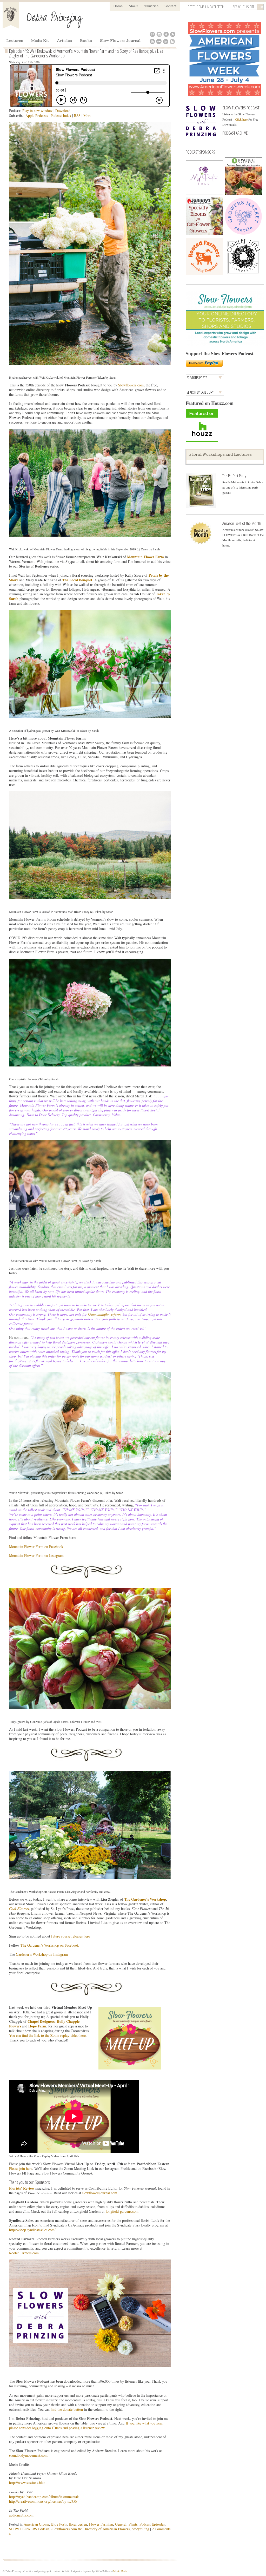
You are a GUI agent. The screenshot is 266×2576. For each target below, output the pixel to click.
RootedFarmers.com (24, 2253)
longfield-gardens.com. (123, 2211)
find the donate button (67, 2409)
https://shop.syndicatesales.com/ (32, 2230)
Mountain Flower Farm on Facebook (36, 1547)
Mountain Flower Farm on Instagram (36, 1555)
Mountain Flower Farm (145, 557)
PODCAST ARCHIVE (235, 133)
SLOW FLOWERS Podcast (29, 2529)
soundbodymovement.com (28, 2455)
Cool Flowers (19, 1909)
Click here (241, 119)
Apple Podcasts (37, 116)
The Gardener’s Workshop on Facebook (50, 1945)
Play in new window (37, 111)
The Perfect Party (234, 476)
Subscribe (151, 6)
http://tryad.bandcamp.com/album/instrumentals (44, 2497)
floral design (78, 2524)
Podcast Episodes (152, 2524)
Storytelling (140, 2529)
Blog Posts (59, 2524)
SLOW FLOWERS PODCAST (241, 108)
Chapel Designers (41, 2021)
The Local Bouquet (77, 580)
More (87, 116)
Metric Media (120, 2571)
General (121, 2524)
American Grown (36, 2524)
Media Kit (40, 41)
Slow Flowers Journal (120, 41)
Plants (133, 2524)
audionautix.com (21, 2515)
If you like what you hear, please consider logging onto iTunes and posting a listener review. (86, 2425)
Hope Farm (37, 2026)
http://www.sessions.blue (27, 2483)
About (133, 6)
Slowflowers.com (131, 385)
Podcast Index (61, 116)
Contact (170, 6)
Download (63, 111)
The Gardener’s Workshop (145, 1899)
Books (86, 41)
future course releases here (71, 1936)
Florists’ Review (22, 2188)
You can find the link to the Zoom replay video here (47, 2035)
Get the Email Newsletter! (206, 7)
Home (118, 6)
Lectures (15, 41)
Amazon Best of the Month (242, 523)
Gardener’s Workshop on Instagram (42, 1954)
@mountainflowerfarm (104, 1314)
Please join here (21, 2168)
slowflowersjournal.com (100, 2193)
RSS (77, 116)
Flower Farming (101, 2524)
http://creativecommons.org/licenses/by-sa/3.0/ (43, 2501)
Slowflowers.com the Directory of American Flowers (91, 2529)
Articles (64, 41)
